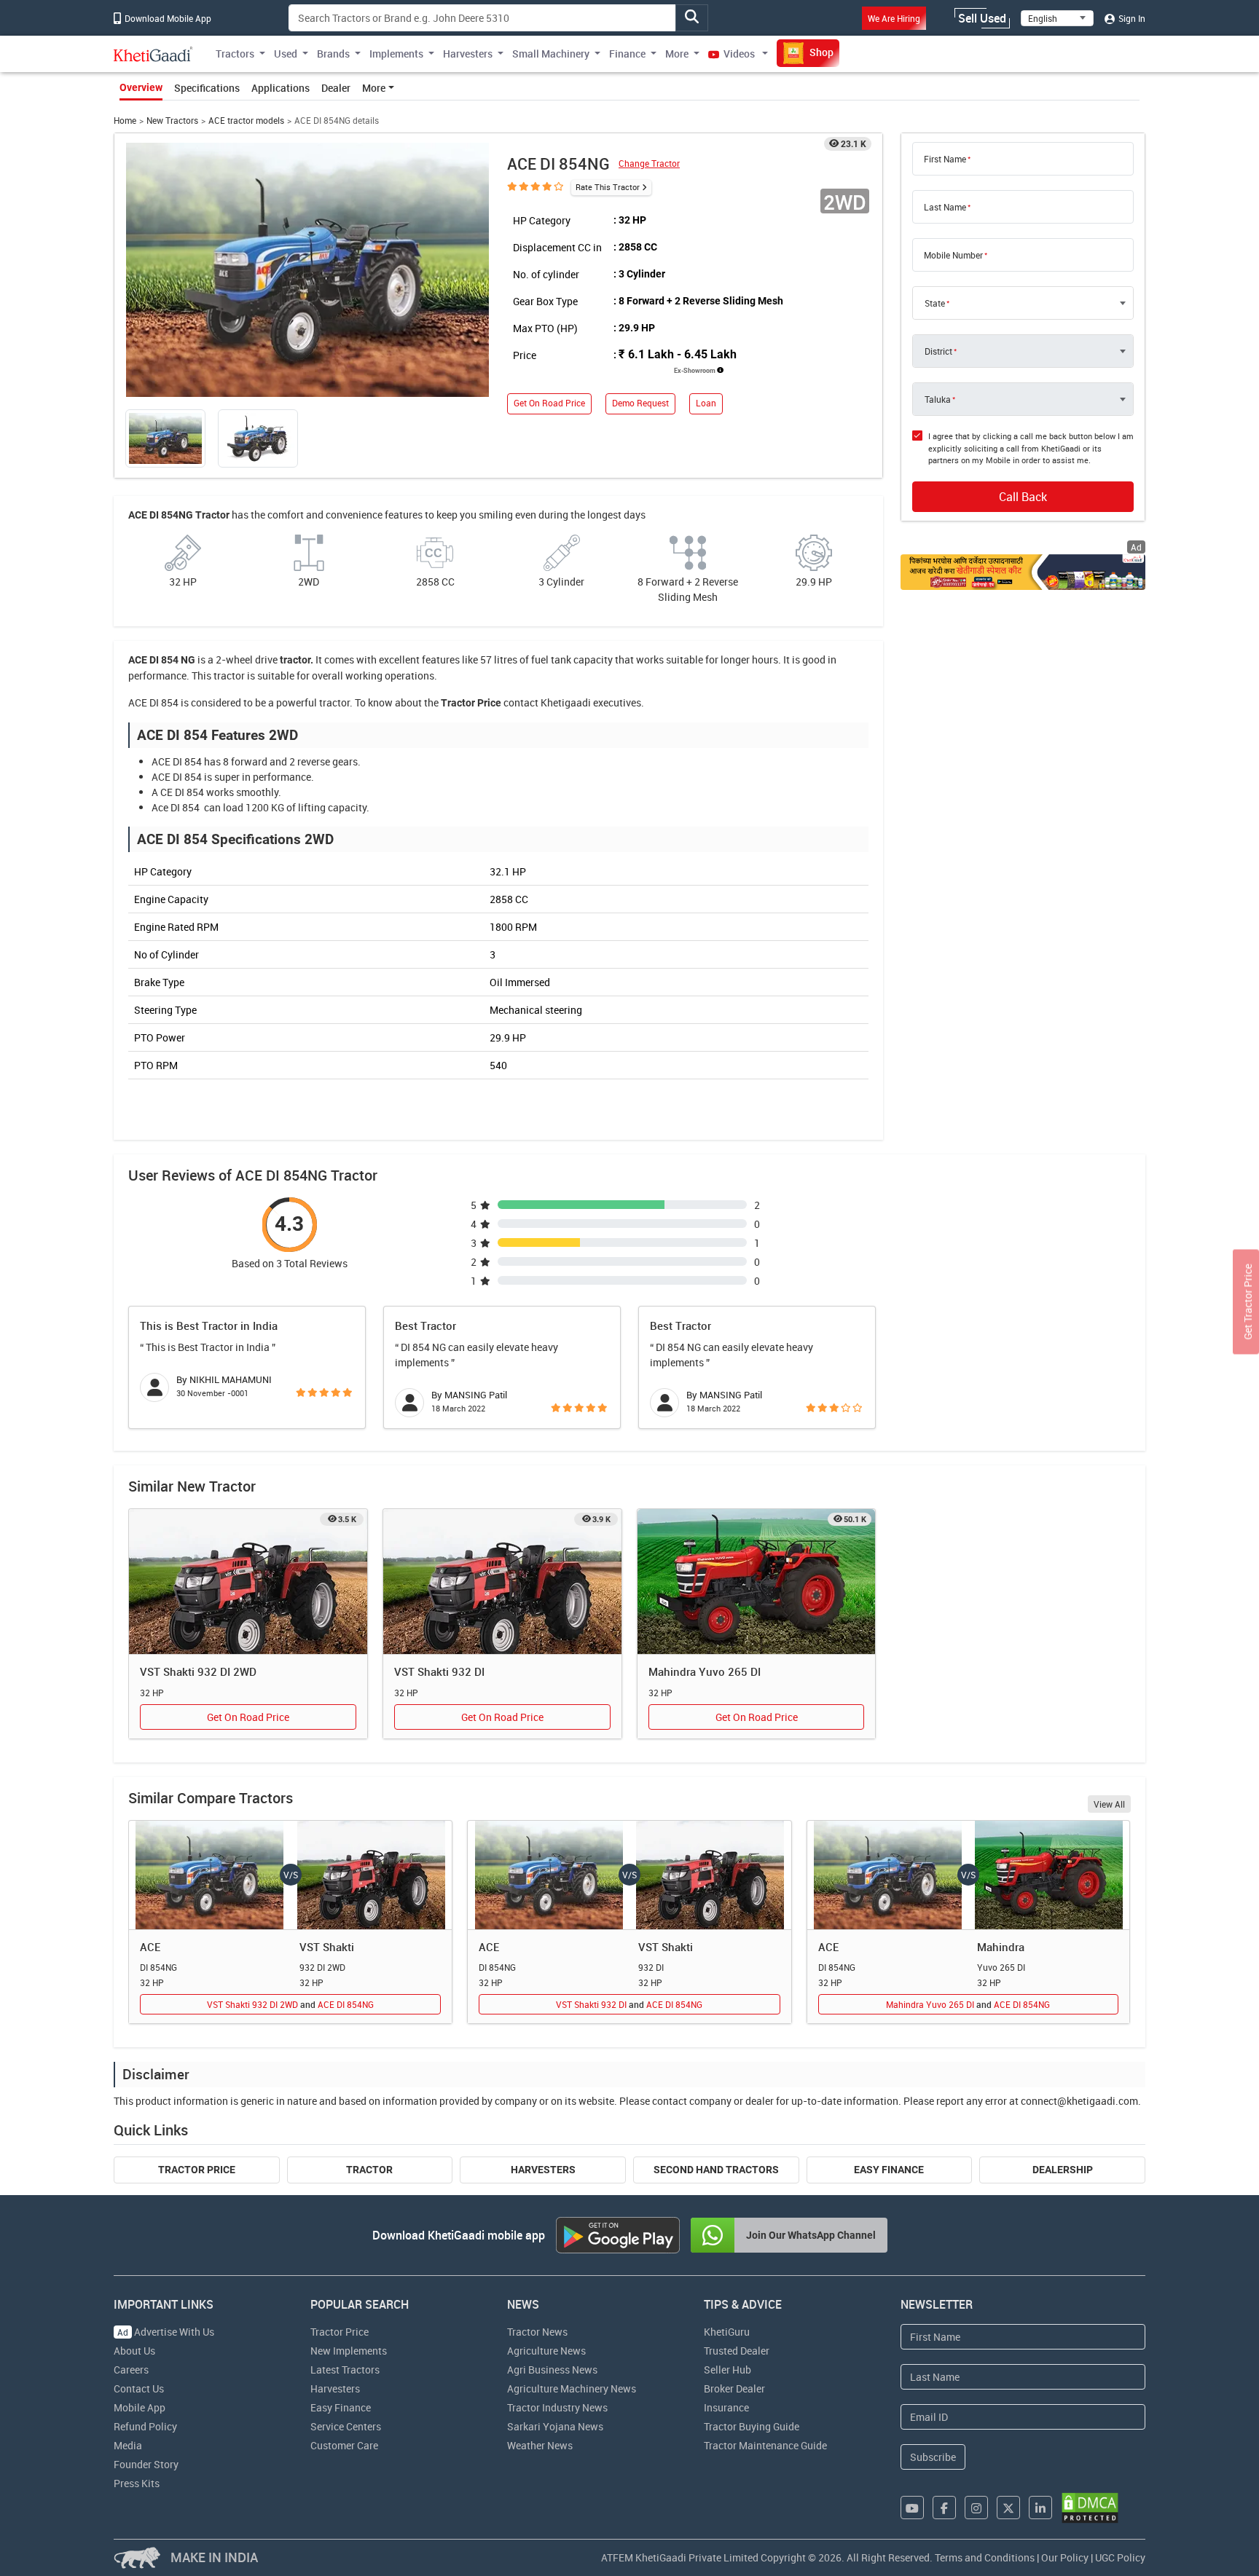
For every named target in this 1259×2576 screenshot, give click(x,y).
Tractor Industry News (557, 2407)
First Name (945, 159)
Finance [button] (627, 54)
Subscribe (933, 2457)
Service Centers (346, 2426)
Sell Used (982, 18)
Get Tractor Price (1248, 1301)
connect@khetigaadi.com (1079, 2101)
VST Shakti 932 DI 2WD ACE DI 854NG (290, 2004)
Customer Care (344, 2445)
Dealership (1063, 2170)
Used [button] (286, 54)
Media (128, 2445)
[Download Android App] (618, 2235)
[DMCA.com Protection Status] (1090, 2508)
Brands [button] (333, 54)
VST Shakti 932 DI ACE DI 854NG (629, 2004)
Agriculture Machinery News (572, 2388)
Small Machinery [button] (551, 54)
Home (125, 121)
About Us (134, 2351)
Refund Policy (145, 2426)
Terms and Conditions (985, 2557)
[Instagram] (976, 2508)
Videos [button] (739, 54)
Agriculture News (546, 2351)
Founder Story (146, 2464)
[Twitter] (1008, 2508)
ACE (150, 1947)
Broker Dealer (734, 2388)
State (935, 303)
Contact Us (139, 2388)
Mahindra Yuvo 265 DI (705, 1671)
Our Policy (1065, 2557)
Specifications (207, 88)
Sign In (1131, 18)
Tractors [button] (235, 54)
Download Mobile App (167, 18)
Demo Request (640, 403)
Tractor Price (197, 2170)
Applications (281, 88)
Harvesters (543, 2170)
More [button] (677, 54)
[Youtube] (912, 2508)
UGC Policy (1120, 2557)
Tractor (369, 2170)
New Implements (349, 2351)
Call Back (1023, 497)
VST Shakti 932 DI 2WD (198, 1671)
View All (1109, 1804)
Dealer (336, 88)
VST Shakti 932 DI (439, 1671)
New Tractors (172, 121)
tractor (295, 660)
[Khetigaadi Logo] (153, 54)
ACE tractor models (246, 121)
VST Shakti (327, 1947)
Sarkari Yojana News (555, 2426)
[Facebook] (944, 2508)
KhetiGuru (727, 2332)
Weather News (540, 2445)
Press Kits (137, 2483)
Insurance (726, 2407)
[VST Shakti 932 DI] (502, 1582)
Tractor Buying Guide (752, 2426)
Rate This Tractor (608, 187)
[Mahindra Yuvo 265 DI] (756, 1582)
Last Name (945, 207)
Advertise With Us (166, 2332)
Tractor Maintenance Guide (765, 2445)
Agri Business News (552, 2370)
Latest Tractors (345, 2370)
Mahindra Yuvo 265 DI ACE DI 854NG (968, 2004)
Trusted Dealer (737, 2351)
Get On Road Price (549, 403)
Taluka (938, 399)
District (938, 351)
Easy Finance (889, 2170)
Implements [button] (396, 54)
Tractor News (537, 2332)
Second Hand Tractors (716, 2170)
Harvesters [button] (468, 54)
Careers (131, 2370)
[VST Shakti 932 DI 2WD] (248, 1582)
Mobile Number (953, 255)
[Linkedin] (1040, 2508)
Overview (141, 87)
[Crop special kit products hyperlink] (1023, 572)
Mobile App (140, 2407)
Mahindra (1001, 1947)
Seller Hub (727, 2370)
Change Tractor (649, 164)
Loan (706, 403)
